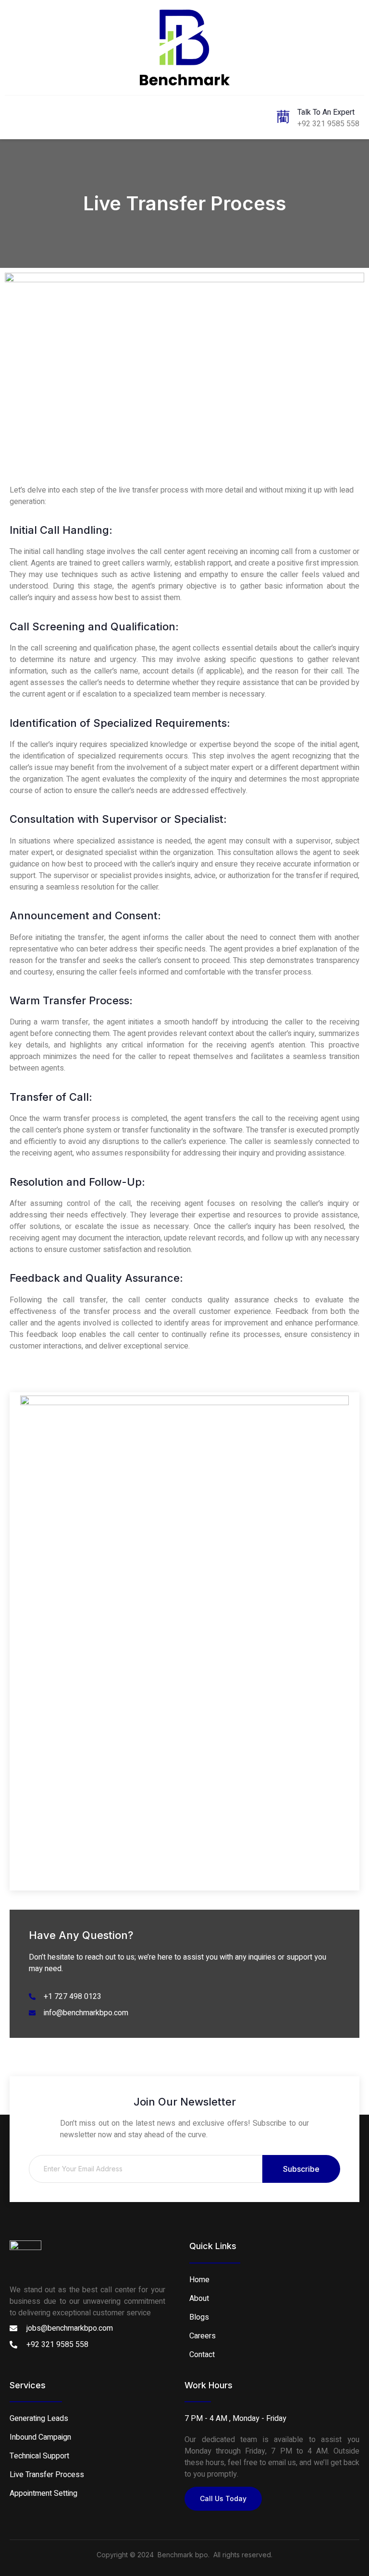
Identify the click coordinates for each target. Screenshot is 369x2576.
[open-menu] (15, 116)
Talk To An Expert (326, 112)
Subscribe (301, 2169)
